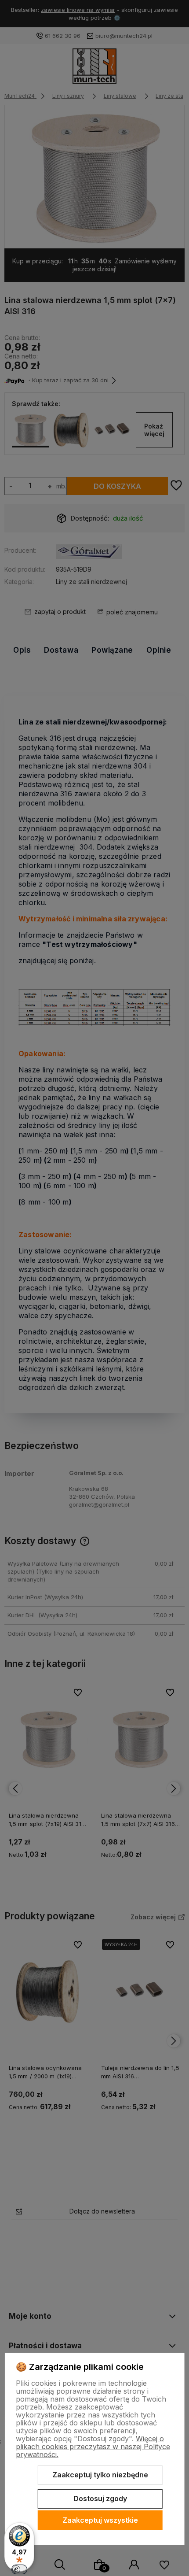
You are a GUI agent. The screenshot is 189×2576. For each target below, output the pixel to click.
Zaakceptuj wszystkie (100, 2520)
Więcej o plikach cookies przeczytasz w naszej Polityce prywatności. (93, 2447)
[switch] (19, 2569)
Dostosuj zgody (100, 2498)
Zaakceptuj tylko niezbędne (100, 2475)
